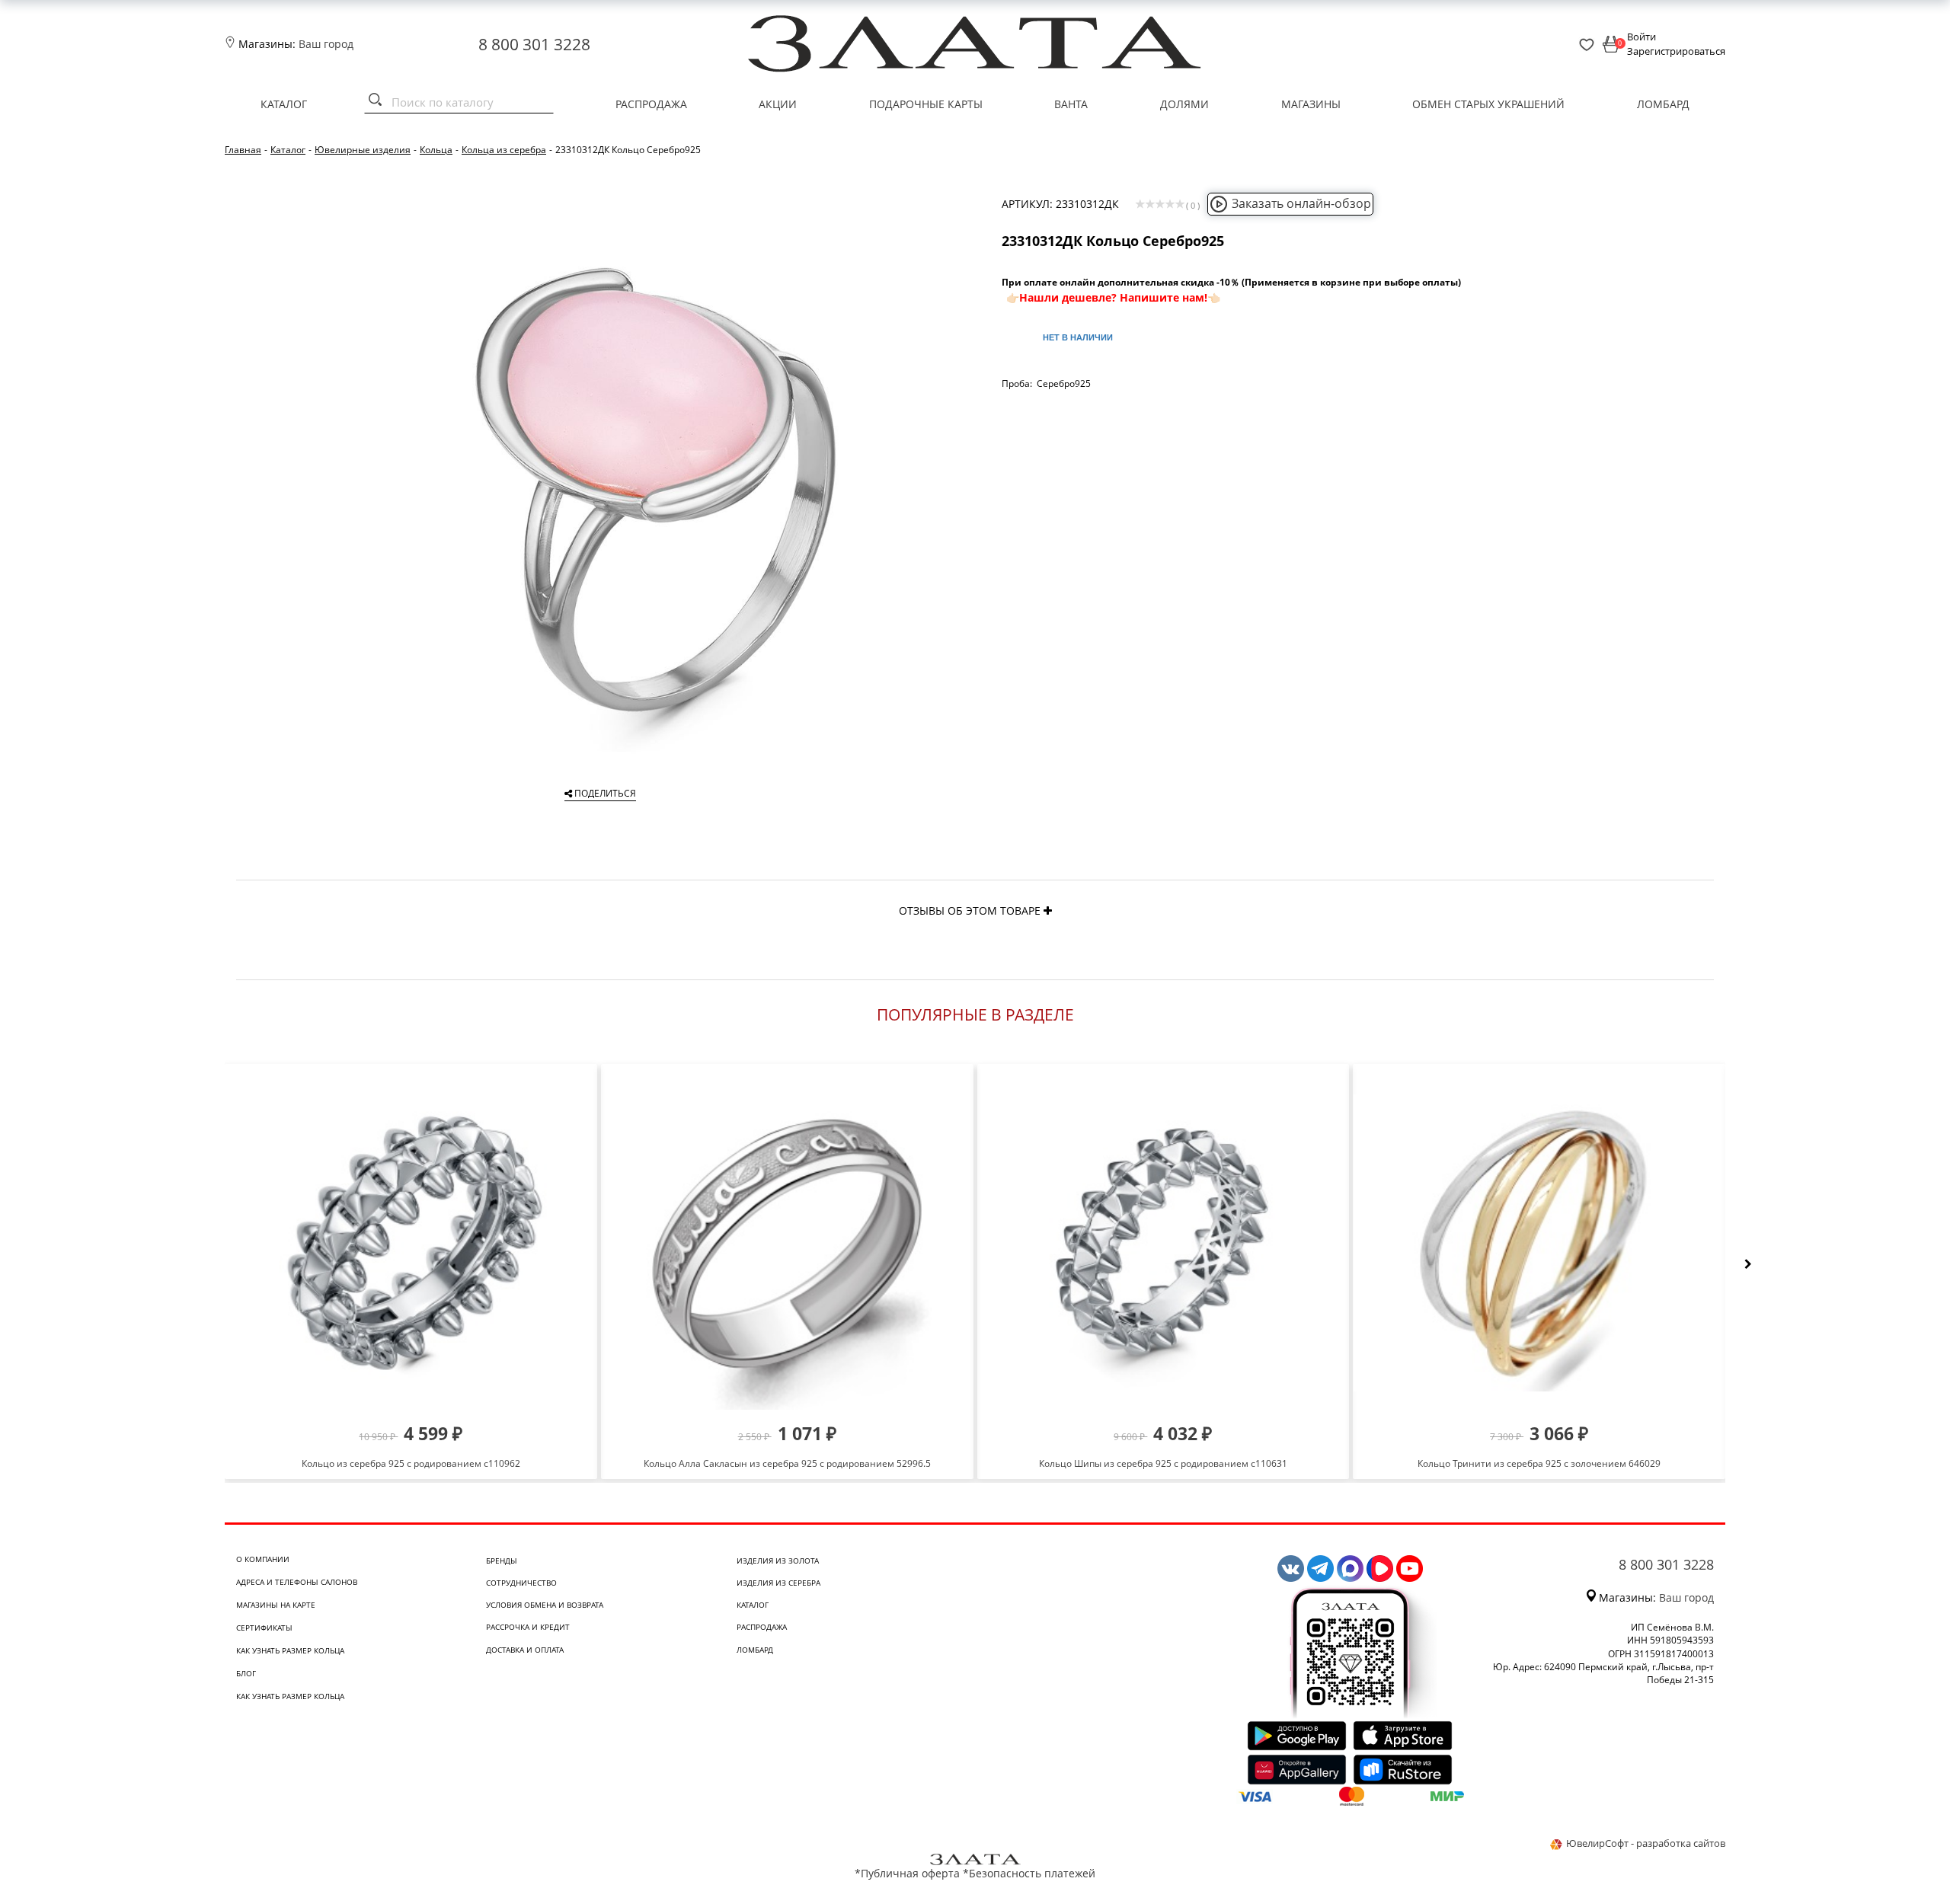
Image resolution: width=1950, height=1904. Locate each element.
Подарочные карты (926, 104)
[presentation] (1748, 1264)
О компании (263, 1559)
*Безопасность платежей (1029, 1873)
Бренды (502, 1561)
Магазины (1311, 104)
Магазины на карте (276, 1605)
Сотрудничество (521, 1583)
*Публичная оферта (907, 1873)
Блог (246, 1673)
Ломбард (1663, 104)
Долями (1184, 104)
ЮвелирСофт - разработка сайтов (1646, 1843)
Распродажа (651, 104)
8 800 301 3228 (534, 44)
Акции (778, 104)
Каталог (284, 104)
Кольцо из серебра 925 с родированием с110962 (411, 1463)
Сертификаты (264, 1628)
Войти (1642, 37)
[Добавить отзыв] (1048, 910)
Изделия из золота (778, 1561)
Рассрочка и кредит (528, 1627)
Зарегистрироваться (1676, 51)
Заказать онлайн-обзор (1301, 203)
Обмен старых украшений (1488, 104)
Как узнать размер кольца (290, 1650)
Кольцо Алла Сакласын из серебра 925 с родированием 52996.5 (787, 1463)
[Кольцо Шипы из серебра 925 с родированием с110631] (1164, 1243)
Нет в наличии (1078, 337)
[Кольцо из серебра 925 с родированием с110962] (411, 1243)
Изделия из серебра (778, 1583)
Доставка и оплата (525, 1650)
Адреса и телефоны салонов (297, 1582)
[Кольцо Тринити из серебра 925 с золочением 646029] (1539, 1243)
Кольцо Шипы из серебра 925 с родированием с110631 (1163, 1463)
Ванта (1071, 104)
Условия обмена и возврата (545, 1605)
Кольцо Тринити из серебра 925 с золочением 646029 (1539, 1463)
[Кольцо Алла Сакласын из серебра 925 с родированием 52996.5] (787, 1243)
